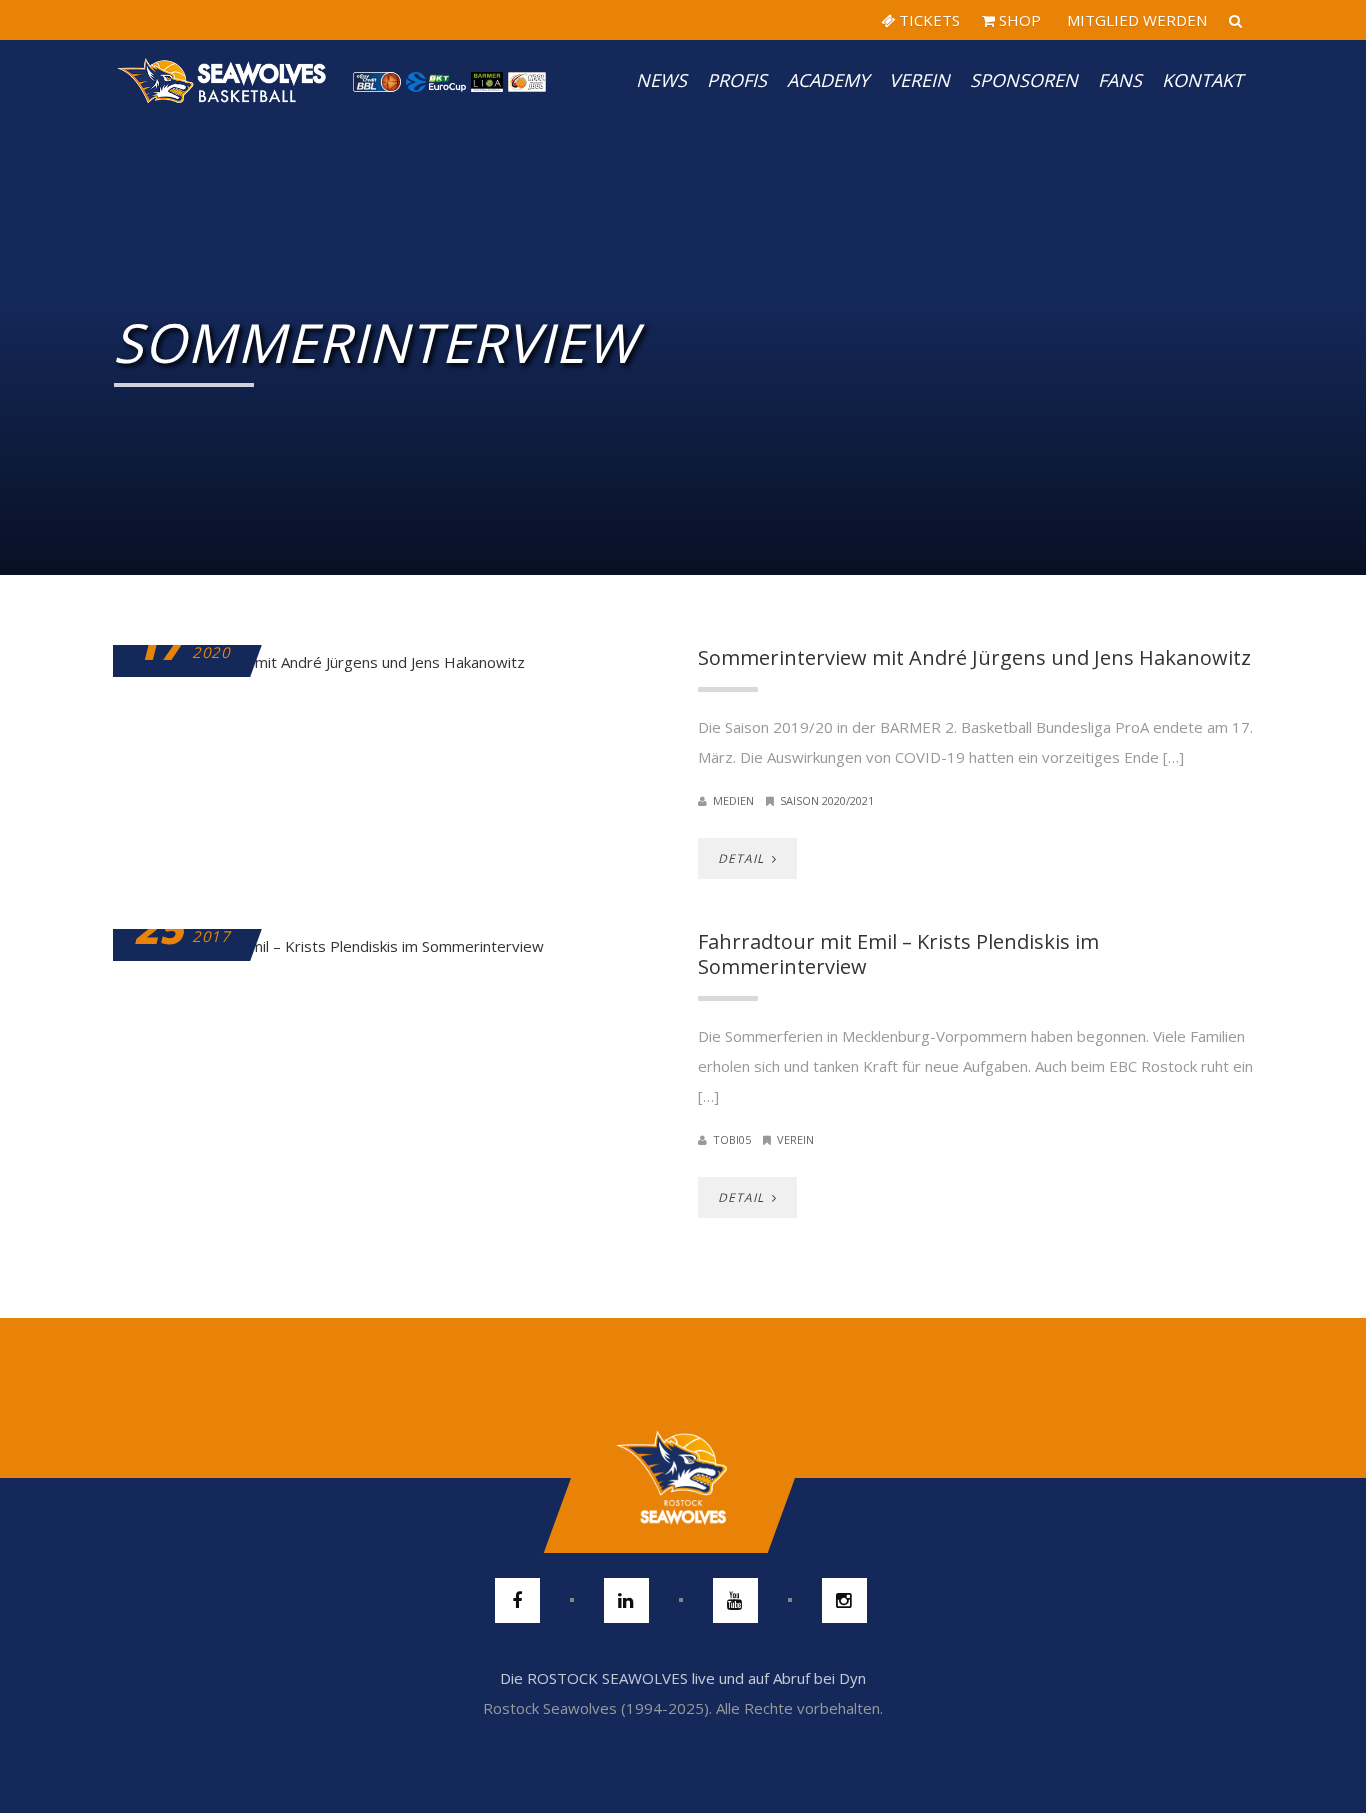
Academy (828, 80)
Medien (733, 800)
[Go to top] (682, 1478)
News (661, 80)
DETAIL (743, 858)
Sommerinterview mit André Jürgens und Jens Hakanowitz (974, 657)
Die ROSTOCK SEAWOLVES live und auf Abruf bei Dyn (683, 1678)
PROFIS (737, 80)
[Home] (223, 80)
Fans (1120, 80)
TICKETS (927, 20)
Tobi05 (732, 1139)
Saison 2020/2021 (827, 800)
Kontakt (1202, 80)
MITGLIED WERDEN (1135, 20)
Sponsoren (1024, 80)
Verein (919, 80)
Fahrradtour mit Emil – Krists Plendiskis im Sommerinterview (898, 954)
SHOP (1018, 20)
